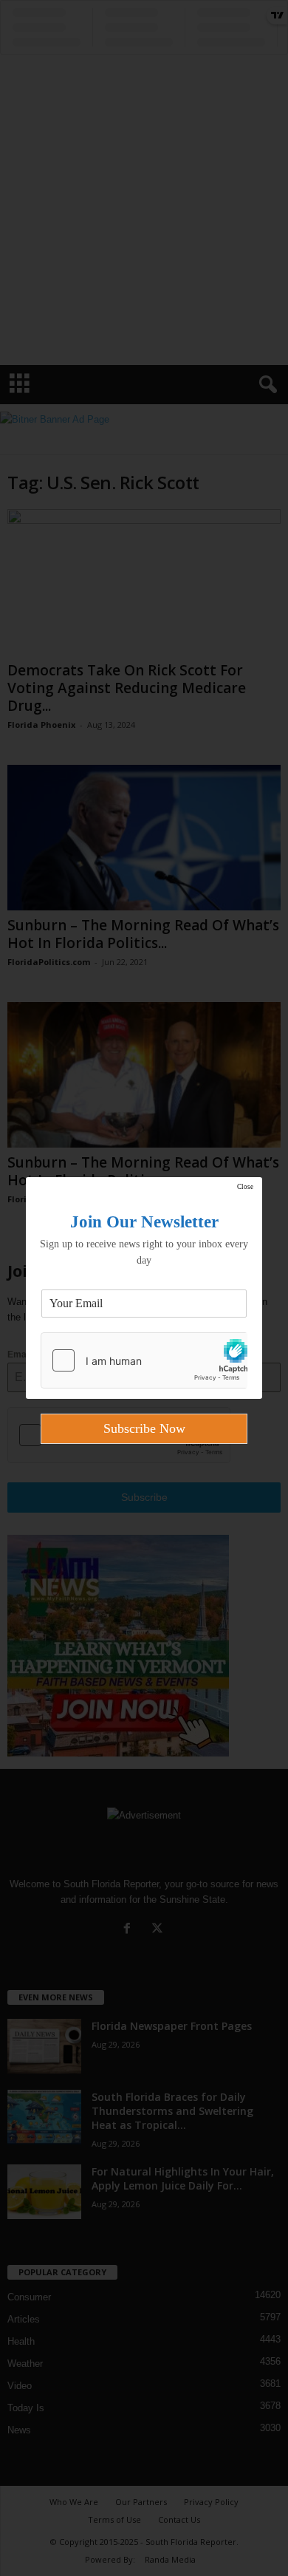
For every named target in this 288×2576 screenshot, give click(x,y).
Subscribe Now (144, 1428)
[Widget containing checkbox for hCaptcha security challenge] (144, 1360)
